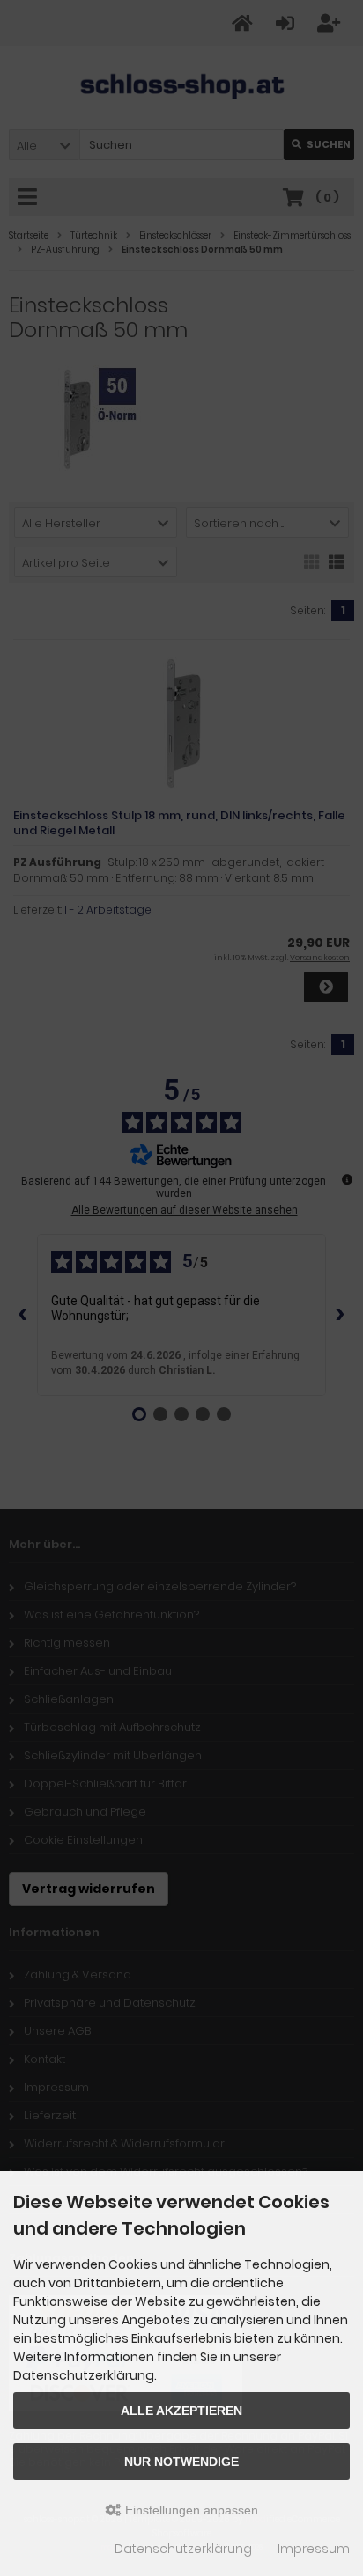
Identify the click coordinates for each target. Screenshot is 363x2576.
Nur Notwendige (181, 2462)
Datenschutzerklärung (183, 2549)
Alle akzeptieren (181, 2411)
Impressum (314, 2549)
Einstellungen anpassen (190, 2510)
